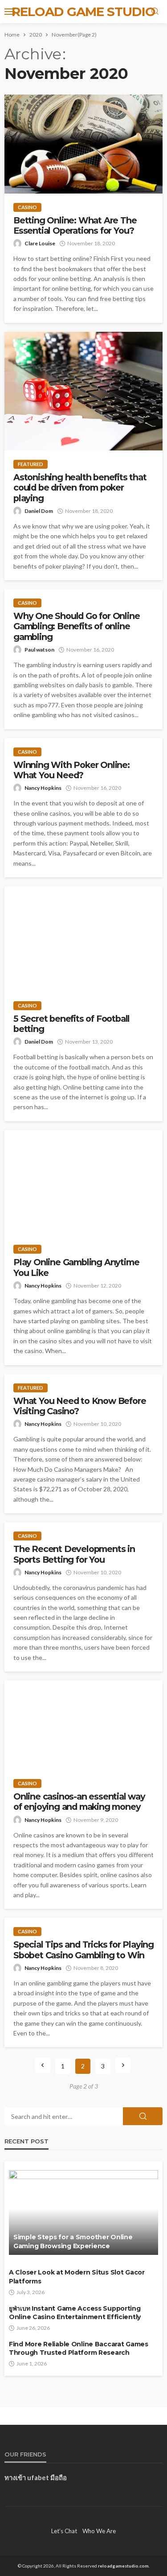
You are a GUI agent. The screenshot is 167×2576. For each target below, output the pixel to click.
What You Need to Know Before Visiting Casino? (79, 1406)
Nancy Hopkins (43, 788)
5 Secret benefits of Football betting (71, 1024)
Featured (31, 464)
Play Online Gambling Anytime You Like (76, 1267)
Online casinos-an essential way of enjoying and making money (79, 1802)
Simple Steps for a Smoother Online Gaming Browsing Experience (73, 2242)
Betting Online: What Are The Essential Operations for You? (75, 226)
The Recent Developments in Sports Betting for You (74, 1554)
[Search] (155, 12)
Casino (27, 207)
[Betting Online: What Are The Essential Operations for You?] (83, 144)
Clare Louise (40, 243)
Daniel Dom (39, 511)
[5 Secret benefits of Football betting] (83, 939)
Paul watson (39, 650)
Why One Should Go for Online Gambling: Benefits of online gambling (76, 627)
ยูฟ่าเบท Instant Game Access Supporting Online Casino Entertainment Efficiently (75, 2313)
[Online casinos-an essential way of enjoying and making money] (83, 1725)
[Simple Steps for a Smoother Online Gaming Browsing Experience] (83, 2213)
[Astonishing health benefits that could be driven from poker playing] (83, 391)
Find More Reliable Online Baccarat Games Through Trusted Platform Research (79, 2349)
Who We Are (99, 2531)
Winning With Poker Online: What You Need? (71, 770)
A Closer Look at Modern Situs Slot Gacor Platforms (77, 2277)
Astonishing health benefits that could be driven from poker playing (80, 488)
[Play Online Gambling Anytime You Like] (83, 1183)
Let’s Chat (64, 2531)
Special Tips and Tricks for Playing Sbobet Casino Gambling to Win (83, 1950)
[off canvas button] (10, 12)
